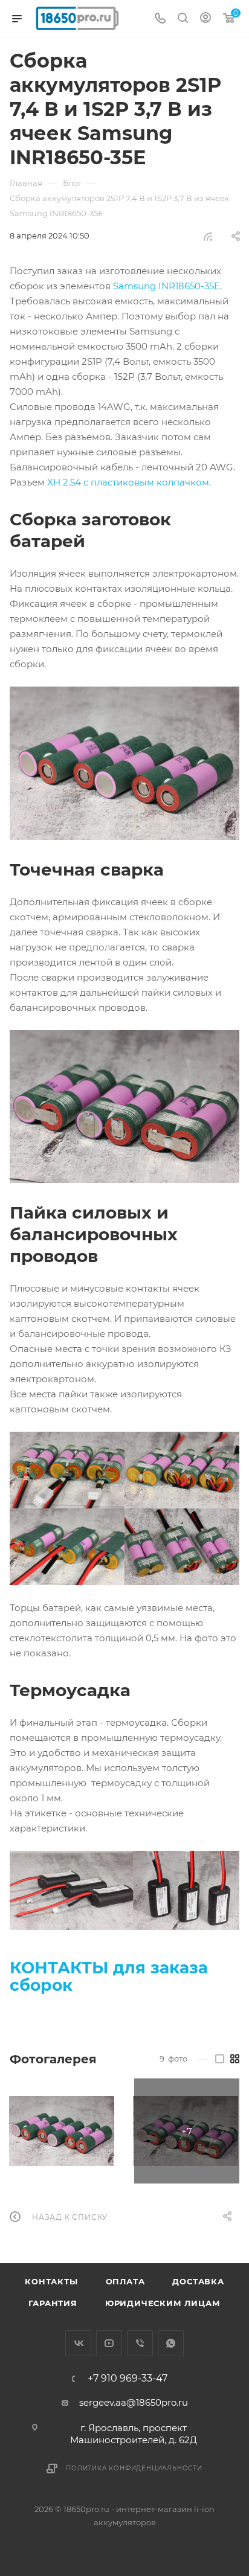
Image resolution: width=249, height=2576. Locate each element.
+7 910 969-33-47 (128, 2379)
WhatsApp (171, 2343)
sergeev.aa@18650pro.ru (134, 2402)
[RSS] (208, 236)
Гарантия (53, 2303)
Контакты (51, 2281)
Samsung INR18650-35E (167, 286)
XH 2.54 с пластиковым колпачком (128, 482)
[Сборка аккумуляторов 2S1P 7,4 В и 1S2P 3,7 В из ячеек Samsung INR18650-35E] (62, 2131)
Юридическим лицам (163, 2303)
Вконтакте (78, 2343)
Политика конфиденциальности (134, 2468)
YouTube (109, 2343)
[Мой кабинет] (205, 19)
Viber (140, 2343)
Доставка (198, 2281)
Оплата (125, 2281)
